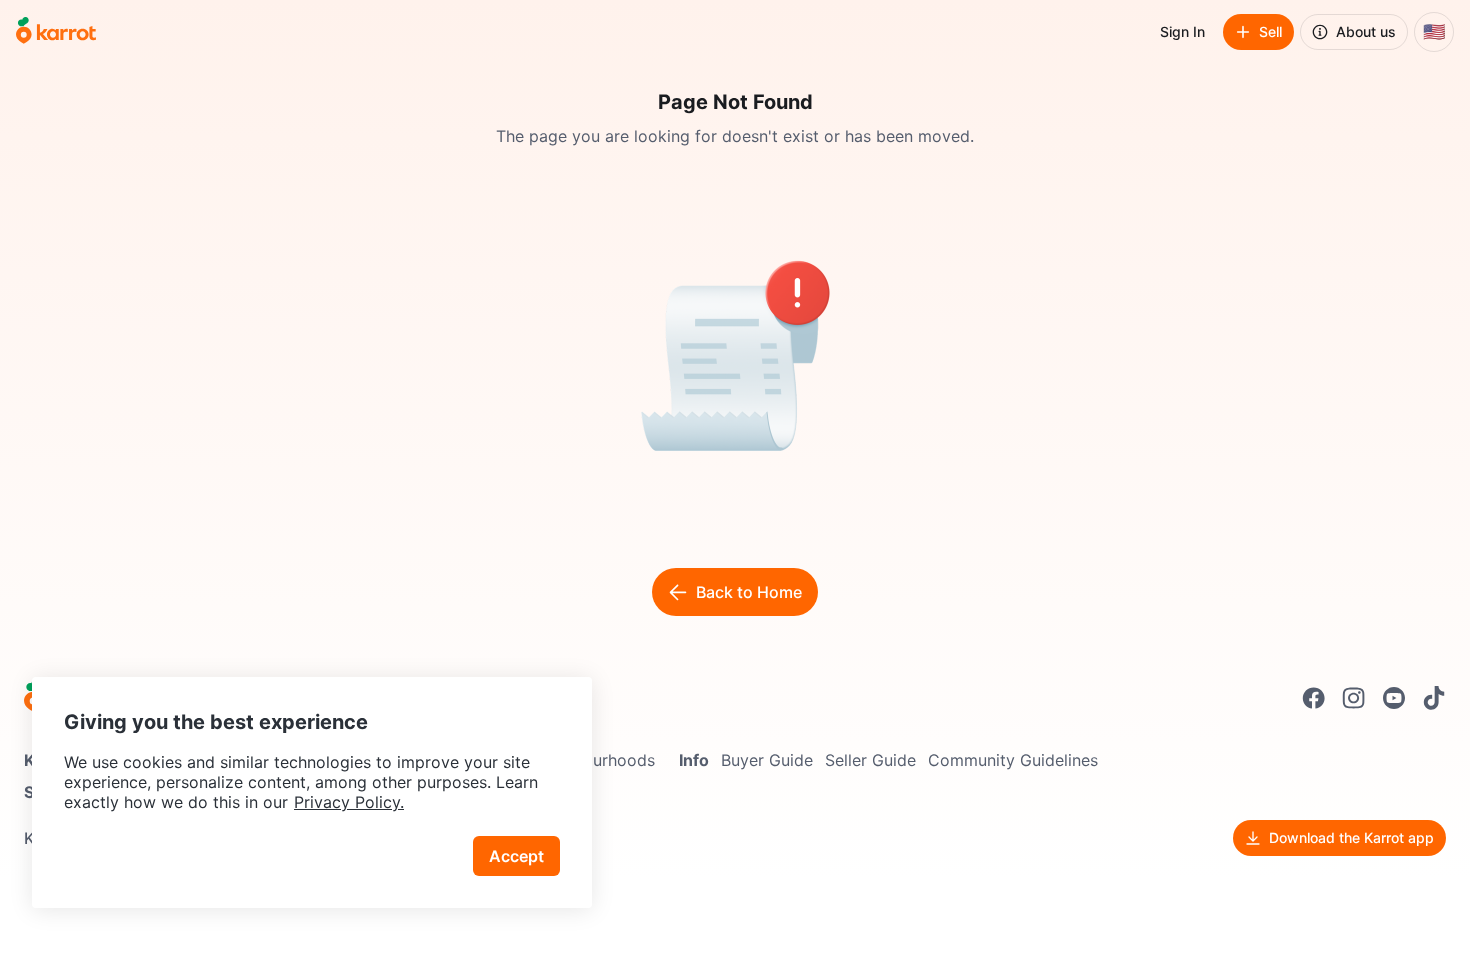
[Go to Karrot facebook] (1314, 698)
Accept (516, 856)
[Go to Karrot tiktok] (1434, 698)
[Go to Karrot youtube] (1394, 698)
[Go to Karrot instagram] (1354, 698)
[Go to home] (56, 32)
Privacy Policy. (349, 802)
